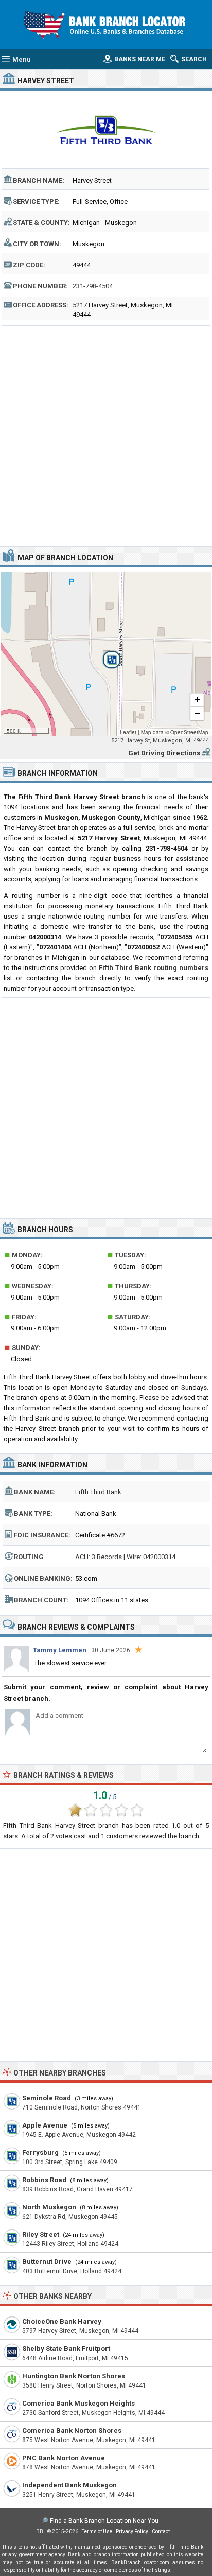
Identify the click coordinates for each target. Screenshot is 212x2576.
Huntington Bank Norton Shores (74, 2376)
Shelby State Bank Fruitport (66, 2349)
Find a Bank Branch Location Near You (104, 2521)
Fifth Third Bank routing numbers (154, 968)
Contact (161, 2531)
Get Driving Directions (164, 753)
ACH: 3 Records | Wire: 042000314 (125, 1557)
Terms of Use (97, 2531)
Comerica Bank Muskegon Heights (78, 2403)
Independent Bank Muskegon (69, 2485)
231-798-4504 (93, 286)
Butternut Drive (47, 2262)
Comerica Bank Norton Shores (72, 2431)
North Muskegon (49, 2207)
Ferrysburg (40, 2153)
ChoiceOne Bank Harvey (62, 2321)
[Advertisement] (106, 435)
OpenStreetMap (189, 732)
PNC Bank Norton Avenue (64, 2458)
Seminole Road (47, 2098)
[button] (106, 654)
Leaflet (128, 732)
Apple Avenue (45, 2125)
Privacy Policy (132, 2531)
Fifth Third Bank (98, 1492)
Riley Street (41, 2234)
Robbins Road (44, 2180)
